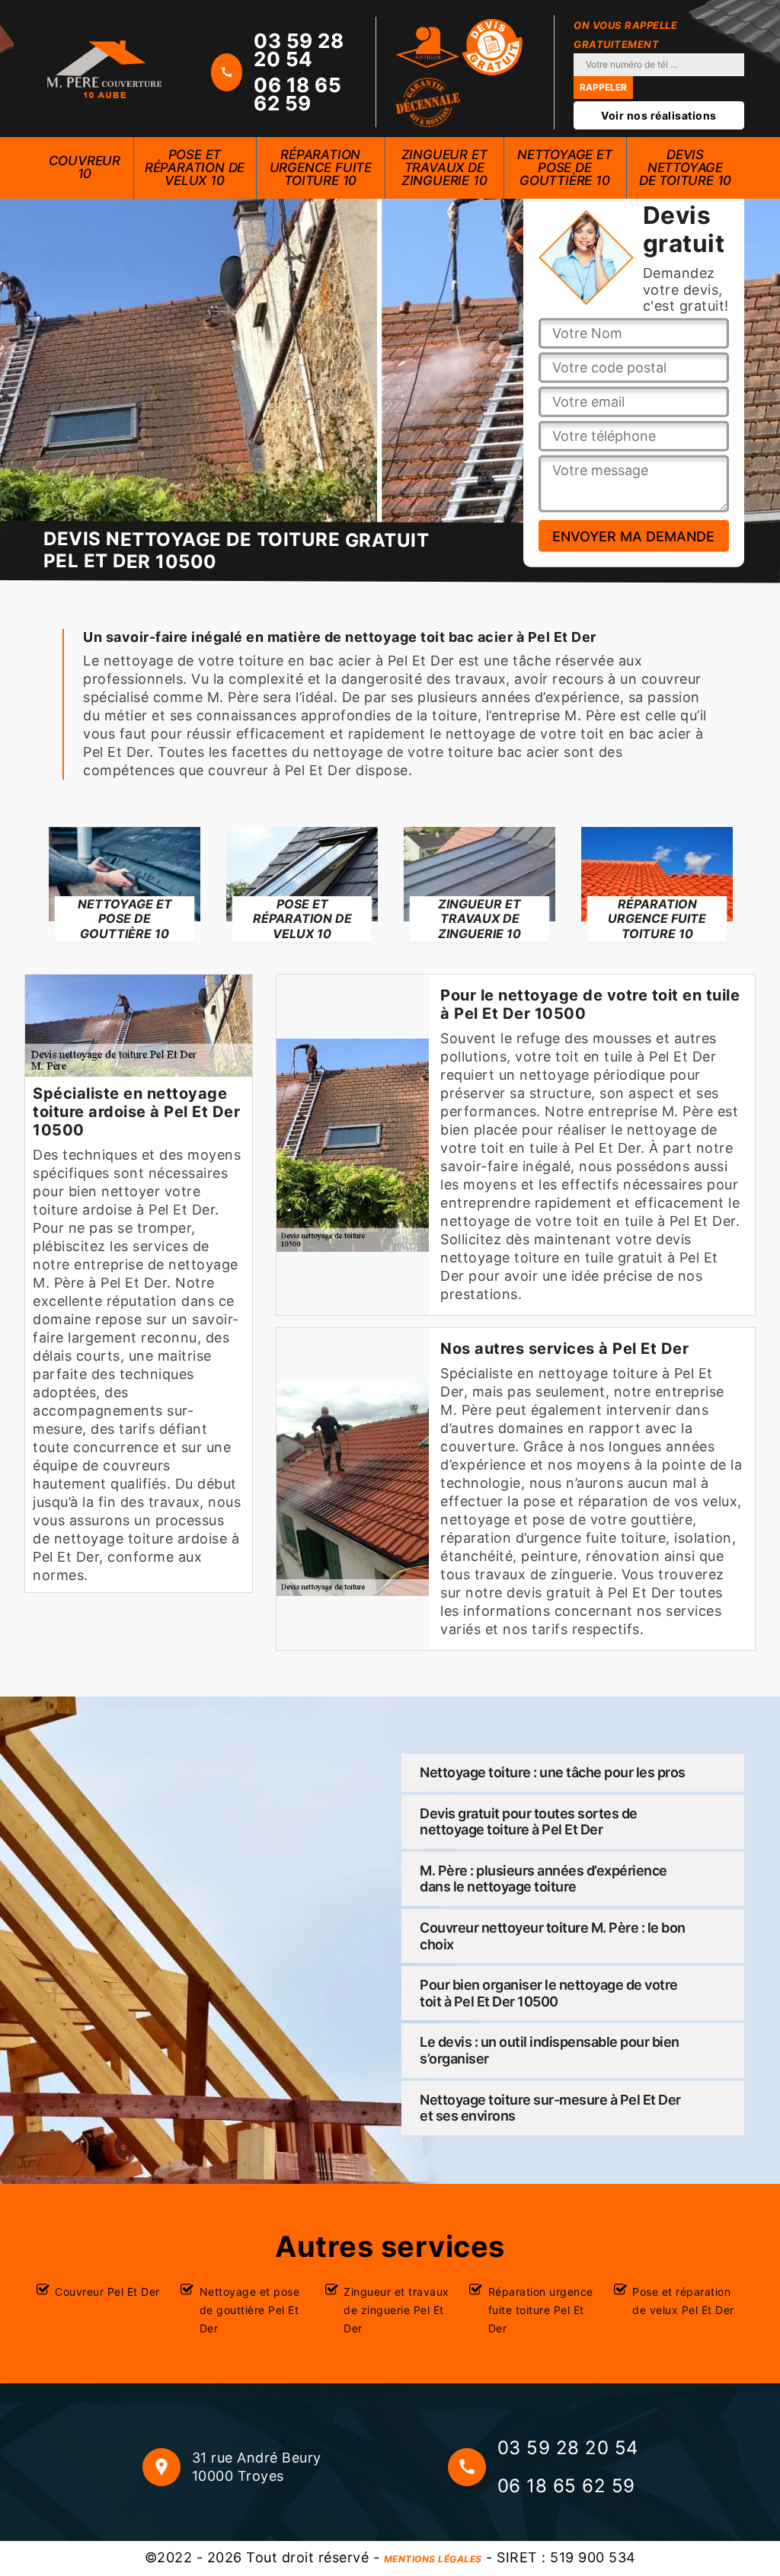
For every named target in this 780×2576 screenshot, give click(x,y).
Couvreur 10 (85, 167)
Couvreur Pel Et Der (107, 2292)
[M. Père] (104, 69)
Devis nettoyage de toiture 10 (685, 168)
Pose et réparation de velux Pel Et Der (683, 2301)
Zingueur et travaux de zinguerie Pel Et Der (396, 2310)
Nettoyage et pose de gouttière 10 (565, 168)
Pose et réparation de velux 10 (195, 168)
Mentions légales (433, 2559)
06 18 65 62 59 (297, 94)
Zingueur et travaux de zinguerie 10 (444, 168)
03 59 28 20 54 (299, 50)
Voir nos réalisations (659, 115)
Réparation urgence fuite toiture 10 (321, 168)
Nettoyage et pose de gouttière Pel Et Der (250, 2310)
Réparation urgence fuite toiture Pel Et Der (541, 2310)
